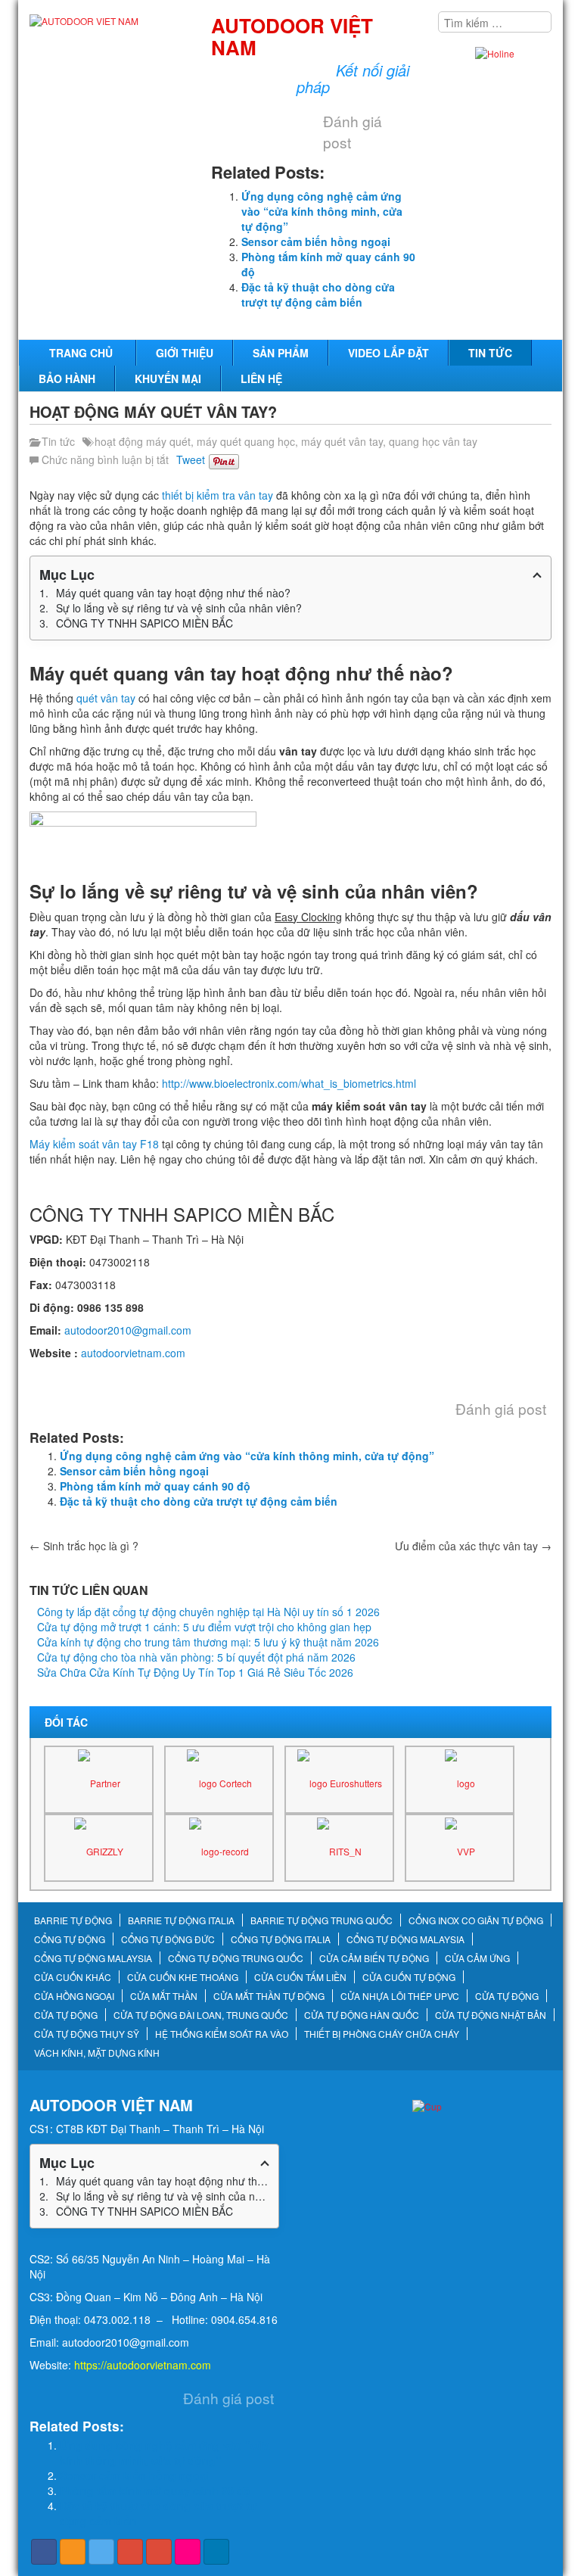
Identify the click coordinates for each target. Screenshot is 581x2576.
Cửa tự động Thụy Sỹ (87, 2034)
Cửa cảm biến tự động (374, 1958)
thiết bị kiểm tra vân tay (217, 495)
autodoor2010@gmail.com (128, 1330)
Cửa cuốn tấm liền (300, 1977)
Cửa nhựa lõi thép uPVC (400, 1996)
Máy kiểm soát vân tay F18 (94, 1144)
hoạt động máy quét (143, 441)
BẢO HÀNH (67, 378)
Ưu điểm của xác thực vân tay (473, 1546)
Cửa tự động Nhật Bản (491, 2015)
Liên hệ (261, 378)
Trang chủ (81, 353)
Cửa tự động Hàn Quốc (362, 2015)
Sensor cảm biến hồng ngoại (316, 241)
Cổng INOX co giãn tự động (476, 1920)
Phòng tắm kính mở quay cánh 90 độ (155, 1486)
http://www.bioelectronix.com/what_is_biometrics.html (289, 1083)
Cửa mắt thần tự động (269, 1996)
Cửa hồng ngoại (74, 1996)
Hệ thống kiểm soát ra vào (222, 2034)
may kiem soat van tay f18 (92, 1375)
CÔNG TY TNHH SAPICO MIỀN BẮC (144, 623)
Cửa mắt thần (164, 1996)
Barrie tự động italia (181, 1920)
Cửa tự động (507, 1996)
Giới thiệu (185, 353)
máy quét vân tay (342, 441)
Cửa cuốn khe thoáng (183, 1977)
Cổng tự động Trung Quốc (236, 1958)
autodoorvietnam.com (133, 1353)
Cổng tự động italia (281, 1939)
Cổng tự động (70, 1939)
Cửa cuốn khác (73, 1977)
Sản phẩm (281, 353)
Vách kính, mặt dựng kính (97, 2053)
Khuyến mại (168, 378)
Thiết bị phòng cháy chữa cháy (382, 2034)
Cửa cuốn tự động (409, 1977)
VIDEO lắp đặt (388, 353)
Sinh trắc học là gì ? (84, 1546)
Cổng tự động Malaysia (405, 1939)
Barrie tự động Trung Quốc (322, 1920)
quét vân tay (106, 698)
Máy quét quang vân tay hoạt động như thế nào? (173, 593)
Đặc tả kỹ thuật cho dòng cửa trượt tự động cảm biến (318, 294)
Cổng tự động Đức (168, 1939)
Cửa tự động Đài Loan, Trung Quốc (201, 2015)
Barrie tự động (73, 1920)
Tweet (191, 459)
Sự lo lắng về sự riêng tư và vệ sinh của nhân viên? (179, 608)
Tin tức (490, 353)
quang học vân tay (433, 441)
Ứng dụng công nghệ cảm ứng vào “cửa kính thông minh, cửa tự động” (322, 211)
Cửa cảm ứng (477, 1958)
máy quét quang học (246, 441)
